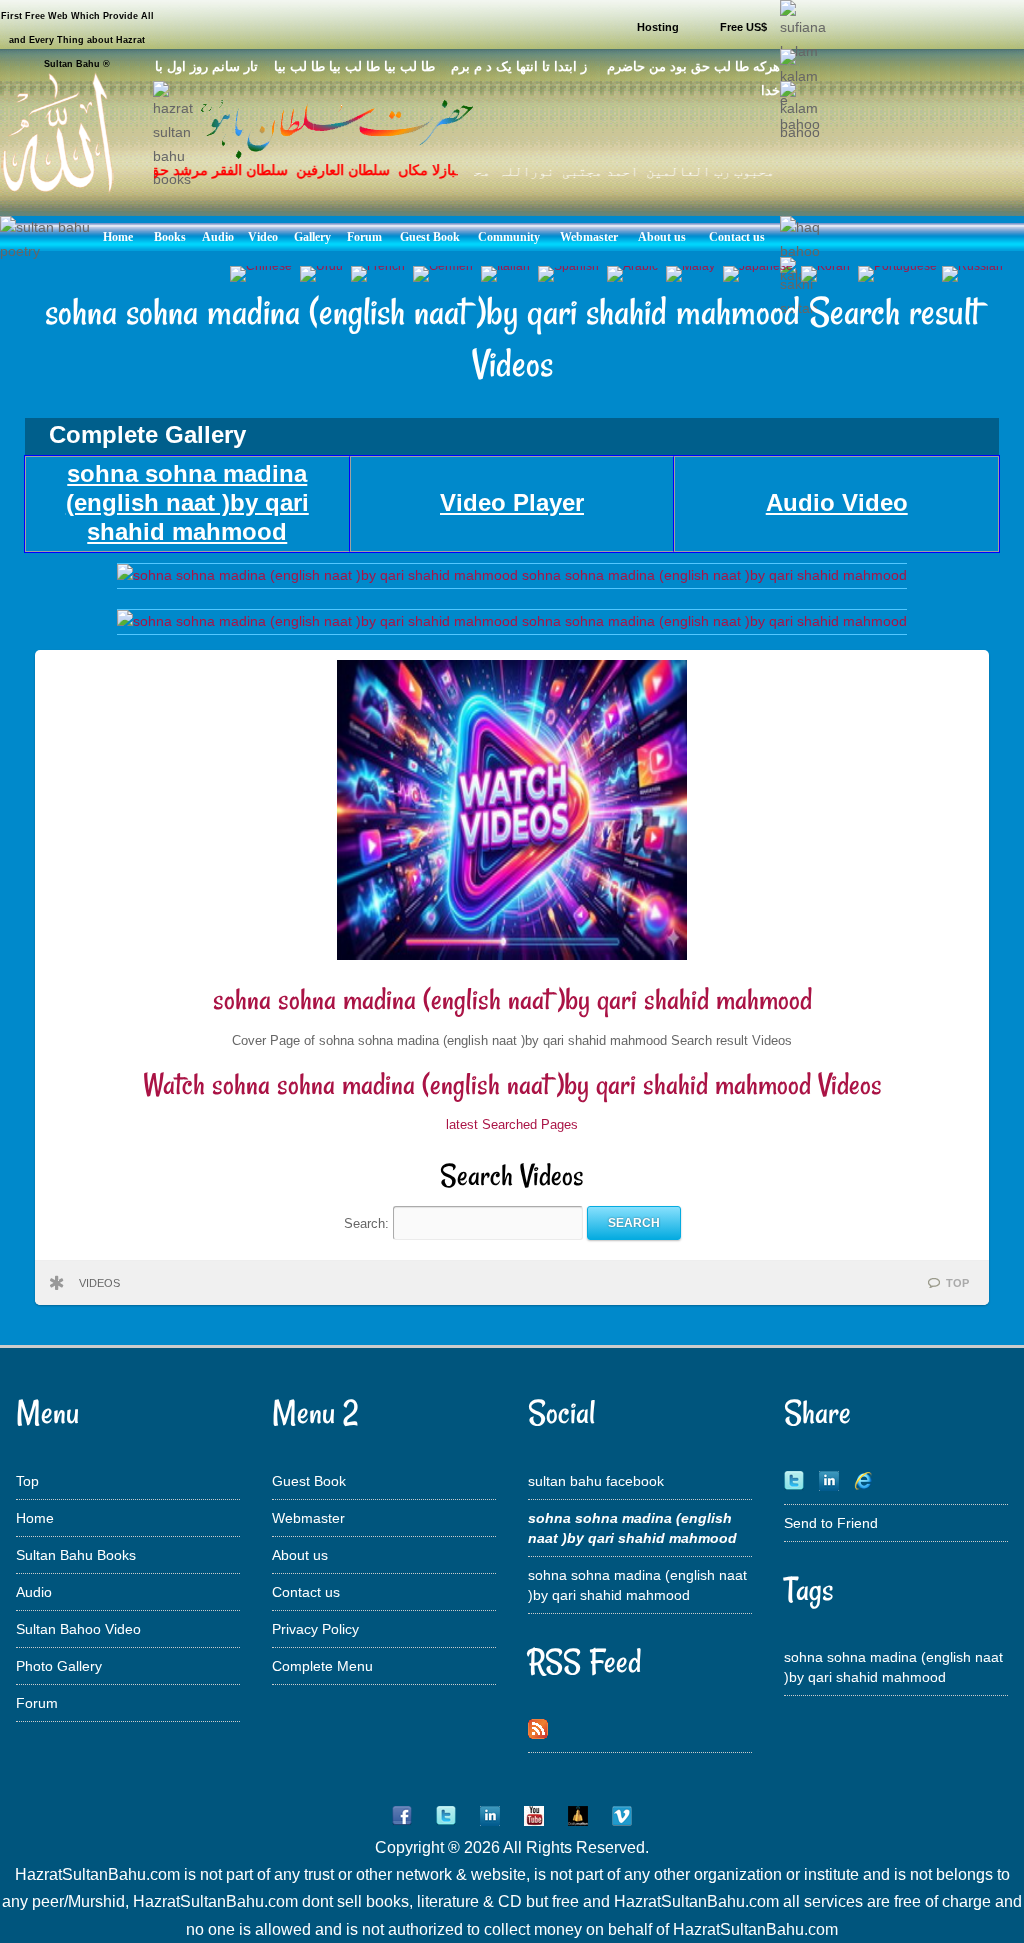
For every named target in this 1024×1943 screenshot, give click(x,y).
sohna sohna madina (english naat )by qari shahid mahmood (512, 999)
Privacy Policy (315, 1629)
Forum (37, 1703)
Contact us (306, 1592)
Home (35, 1518)
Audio (34, 1592)
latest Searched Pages (512, 1124)
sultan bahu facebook (596, 1481)
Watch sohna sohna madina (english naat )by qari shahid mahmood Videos (512, 1084)
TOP (957, 1283)
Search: (368, 1222)
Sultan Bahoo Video (78, 1629)
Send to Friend (831, 1523)
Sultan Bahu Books (76, 1555)
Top (27, 1481)
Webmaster (308, 1518)
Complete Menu (322, 1666)
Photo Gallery (59, 1666)
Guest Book (309, 1481)
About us (300, 1555)
